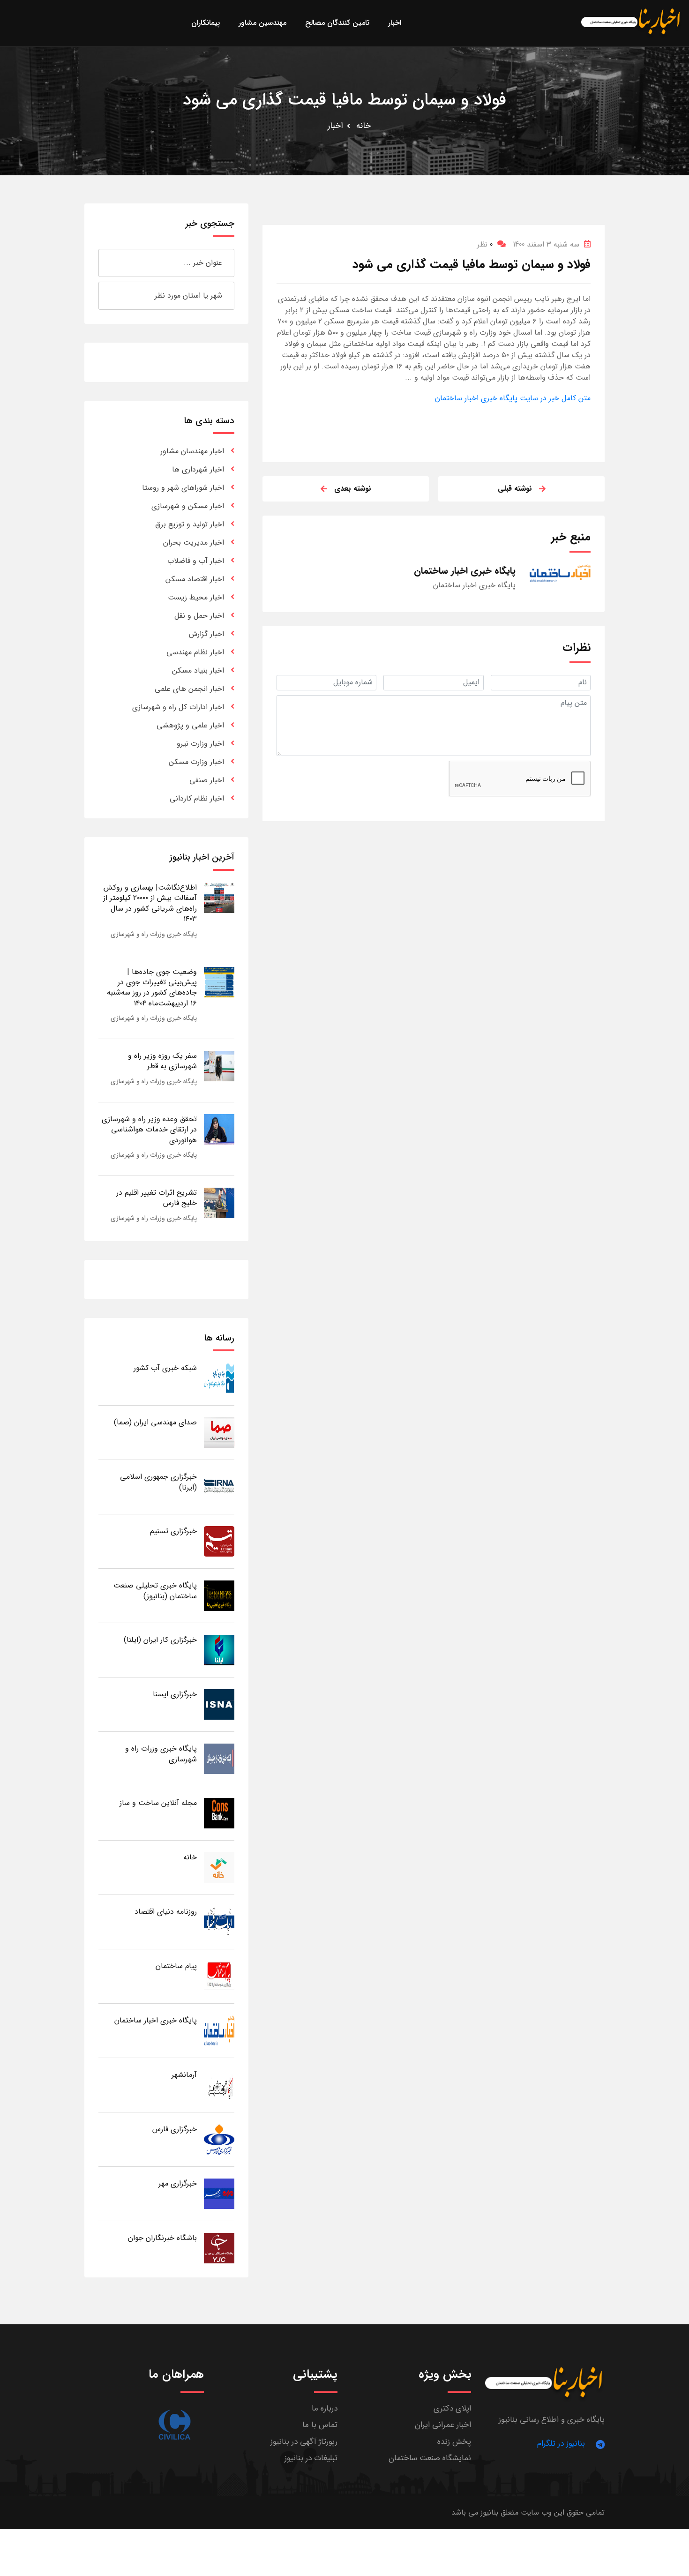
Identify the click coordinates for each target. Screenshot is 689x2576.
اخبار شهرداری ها (198, 469)
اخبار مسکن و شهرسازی (188, 506)
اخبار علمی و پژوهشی (190, 725)
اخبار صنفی (207, 780)
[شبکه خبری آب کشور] (219, 1378)
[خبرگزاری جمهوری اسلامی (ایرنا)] (219, 1486)
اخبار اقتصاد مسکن (195, 579)
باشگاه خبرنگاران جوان (162, 2238)
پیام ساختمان (176, 1966)
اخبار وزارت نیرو (200, 744)
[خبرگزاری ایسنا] (219, 1704)
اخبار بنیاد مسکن (198, 670)
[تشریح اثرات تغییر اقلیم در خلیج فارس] (219, 1202)
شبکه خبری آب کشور (165, 1368)
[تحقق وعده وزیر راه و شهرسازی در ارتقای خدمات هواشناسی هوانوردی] (219, 1129)
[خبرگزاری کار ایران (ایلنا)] (219, 1650)
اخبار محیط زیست (196, 597)
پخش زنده (454, 2442)
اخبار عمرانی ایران (443, 2425)
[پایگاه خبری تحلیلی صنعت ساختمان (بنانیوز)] (219, 1595)
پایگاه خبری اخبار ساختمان (156, 2020)
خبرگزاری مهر (178, 2183)
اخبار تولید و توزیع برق (190, 524)
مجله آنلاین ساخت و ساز (158, 1803)
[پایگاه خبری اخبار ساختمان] (219, 2030)
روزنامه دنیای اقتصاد (166, 1912)
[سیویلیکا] (174, 2425)
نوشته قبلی (515, 489)
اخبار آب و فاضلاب (196, 561)
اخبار (335, 126)
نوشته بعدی (353, 489)
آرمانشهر (184, 2075)
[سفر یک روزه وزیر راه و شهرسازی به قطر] (219, 1066)
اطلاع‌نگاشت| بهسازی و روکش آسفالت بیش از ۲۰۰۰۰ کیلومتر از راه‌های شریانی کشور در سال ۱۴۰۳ (150, 903)
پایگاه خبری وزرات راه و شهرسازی (154, 934)
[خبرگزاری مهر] (219, 2193)
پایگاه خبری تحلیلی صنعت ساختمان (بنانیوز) (155, 1591)
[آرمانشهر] (219, 2085)
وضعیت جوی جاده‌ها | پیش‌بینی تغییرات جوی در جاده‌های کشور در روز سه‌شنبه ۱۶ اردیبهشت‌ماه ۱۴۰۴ (152, 988)
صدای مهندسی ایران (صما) (155, 1422)
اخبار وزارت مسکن (196, 762)
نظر (485, 244)
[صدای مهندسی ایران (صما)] (219, 1432)
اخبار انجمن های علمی (189, 689)
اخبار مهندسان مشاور (192, 451)
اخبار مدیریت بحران (194, 543)
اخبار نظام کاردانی (197, 798)
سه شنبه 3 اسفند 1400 (546, 244)
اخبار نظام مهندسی (195, 652)
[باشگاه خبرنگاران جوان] (219, 2248)
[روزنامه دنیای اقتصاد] (219, 1921)
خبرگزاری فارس (175, 2129)
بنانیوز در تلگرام (561, 2444)
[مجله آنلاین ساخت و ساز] (219, 1813)
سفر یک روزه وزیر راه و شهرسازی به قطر (162, 1061)
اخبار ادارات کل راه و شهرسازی (178, 707)
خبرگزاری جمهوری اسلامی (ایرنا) (158, 1482)
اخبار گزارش (206, 634)
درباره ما (325, 2408)
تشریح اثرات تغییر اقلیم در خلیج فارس (157, 1198)
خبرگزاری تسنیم (173, 1531)
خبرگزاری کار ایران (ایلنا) (160, 1640)
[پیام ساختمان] (219, 1976)
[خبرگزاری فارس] (219, 2139)
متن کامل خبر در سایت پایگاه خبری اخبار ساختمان (513, 398)
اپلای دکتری (452, 2408)
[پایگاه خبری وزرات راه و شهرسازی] (219, 1758)
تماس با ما (320, 2425)
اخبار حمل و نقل (199, 616)
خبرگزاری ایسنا (175, 1694)
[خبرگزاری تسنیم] (219, 1541)
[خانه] (219, 1867)
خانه (363, 126)
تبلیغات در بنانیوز (311, 2458)
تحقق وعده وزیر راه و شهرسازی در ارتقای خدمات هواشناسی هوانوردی (149, 1130)
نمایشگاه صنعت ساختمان (430, 2458)
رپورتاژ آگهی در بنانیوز (304, 2442)
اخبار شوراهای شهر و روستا (183, 488)
